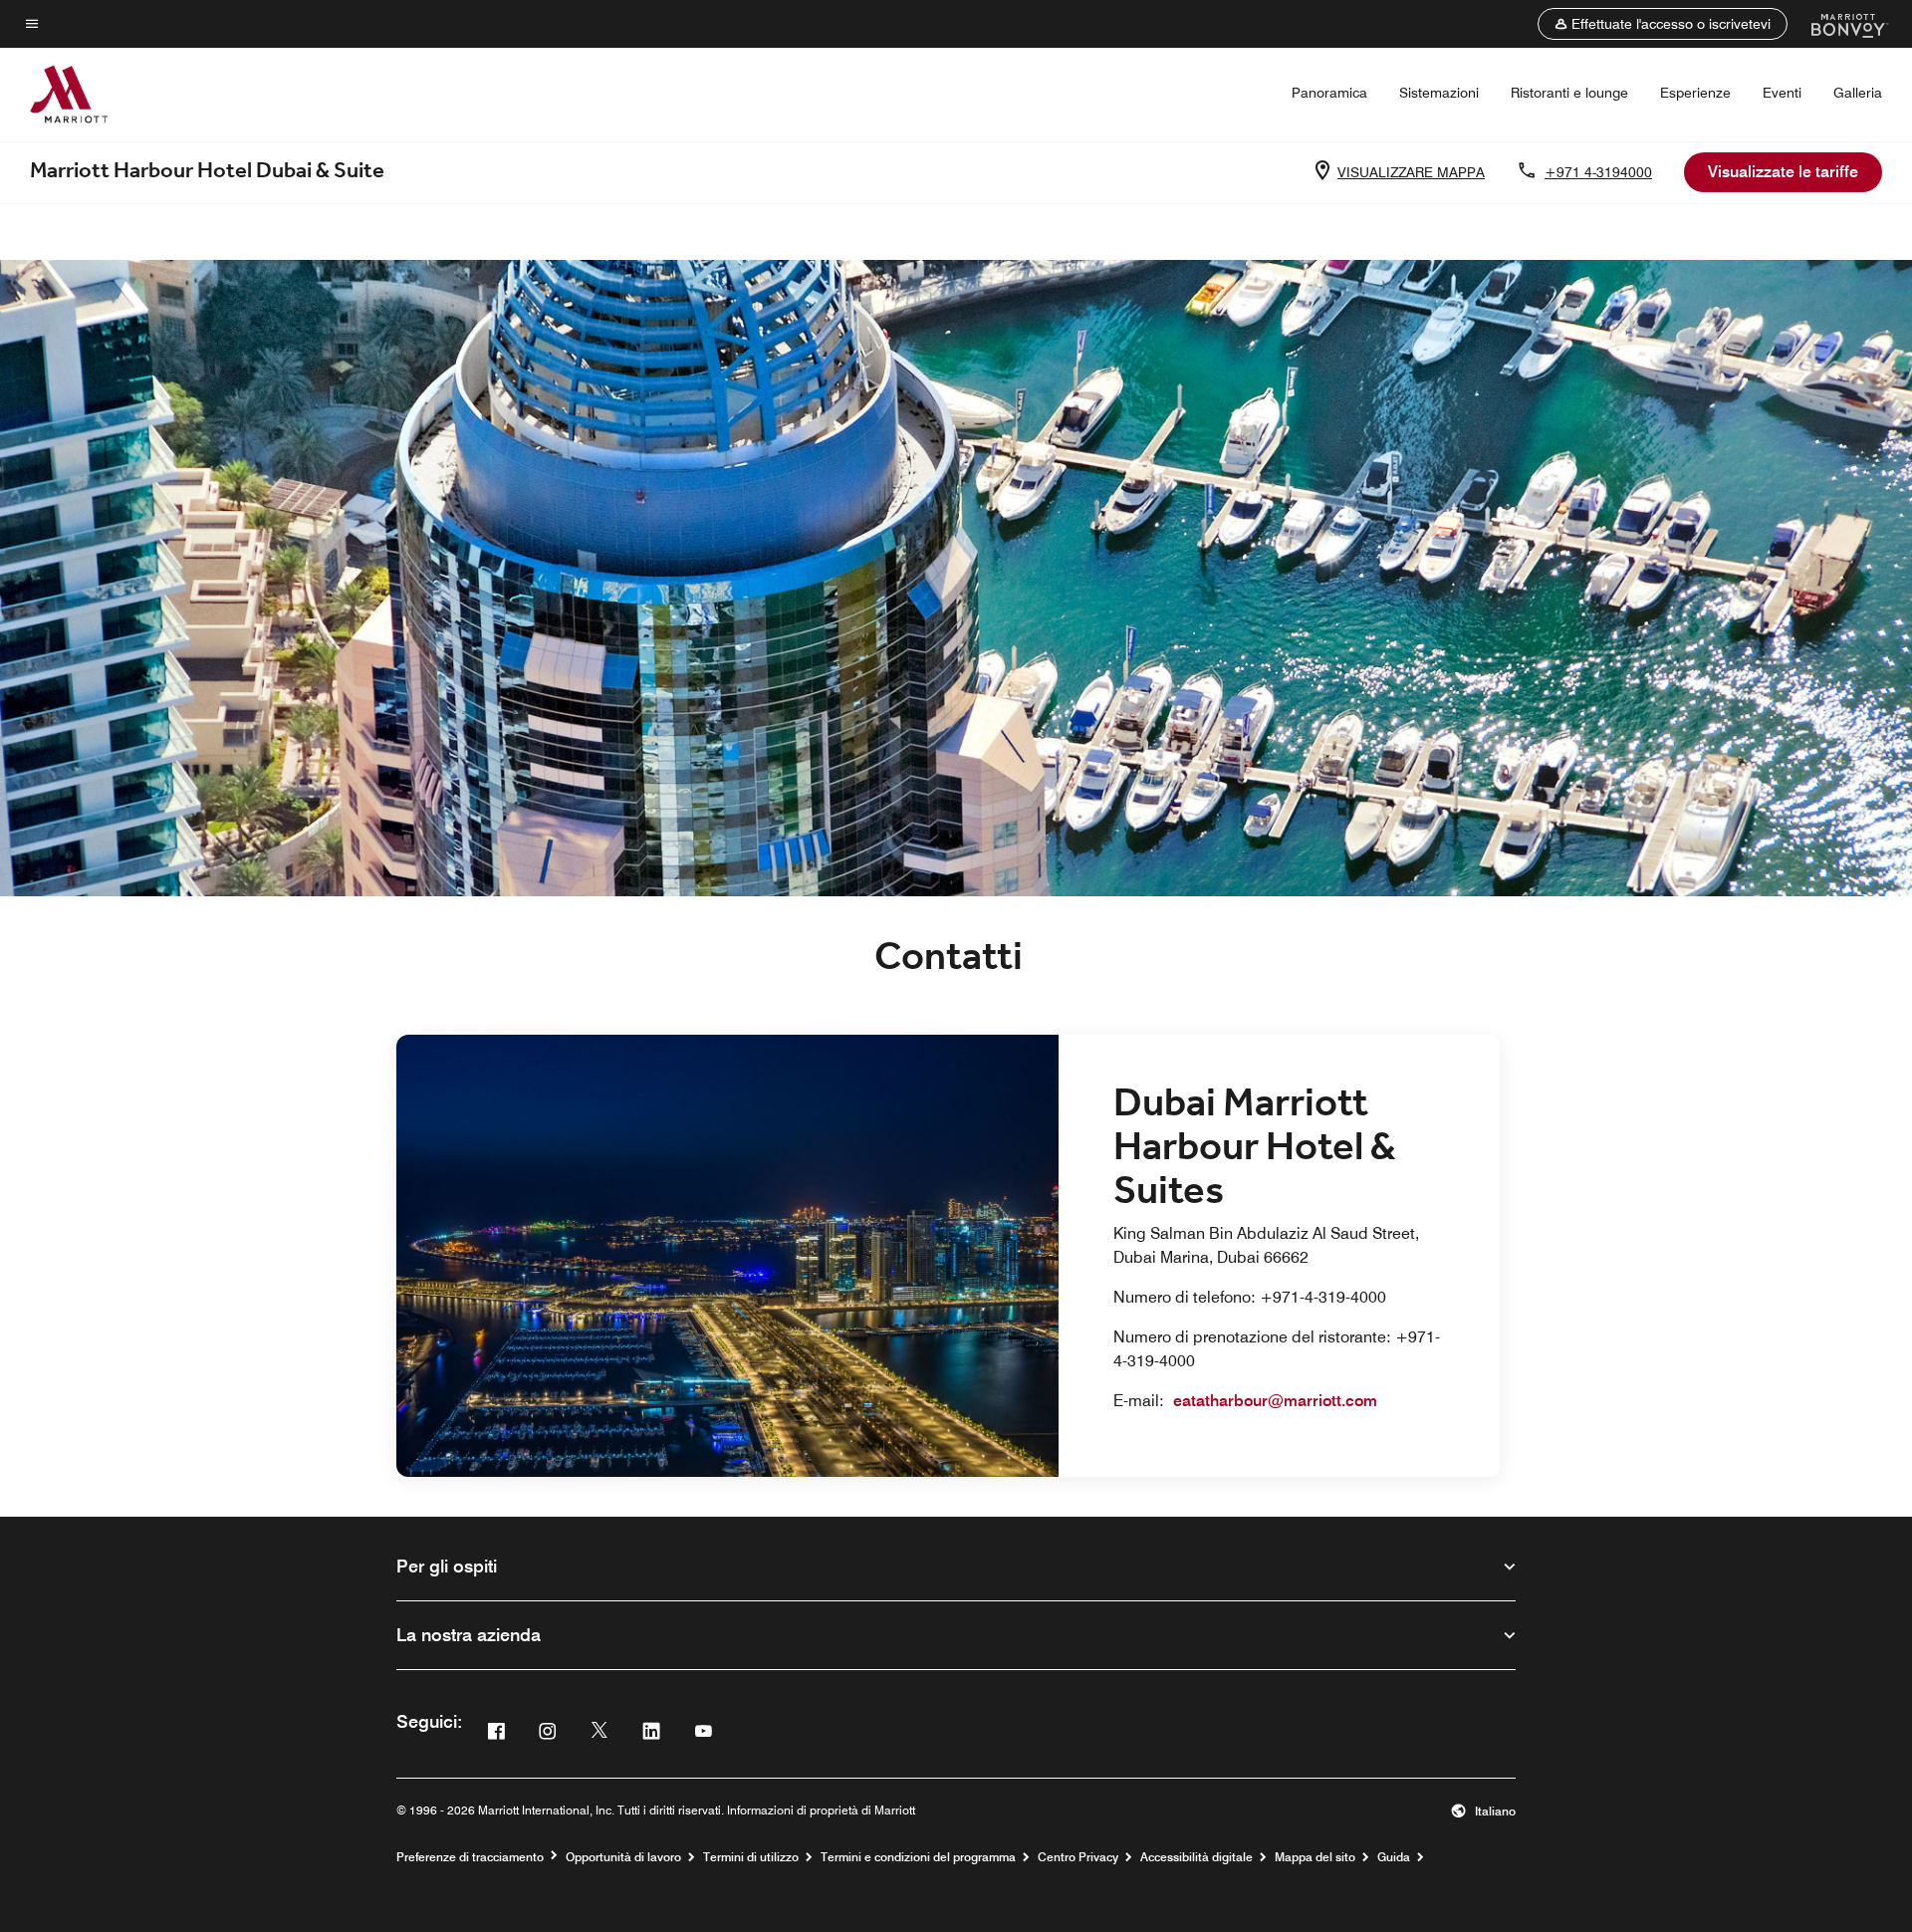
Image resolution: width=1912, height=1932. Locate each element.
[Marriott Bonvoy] (1838, 24)
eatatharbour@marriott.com (1275, 1401)
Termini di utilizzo (751, 1857)
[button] (1663, 24)
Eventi (1782, 93)
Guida (1394, 1857)
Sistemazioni (1439, 93)
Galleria (1858, 93)
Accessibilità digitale (1196, 1857)
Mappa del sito (1315, 1857)
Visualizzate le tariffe (1783, 172)
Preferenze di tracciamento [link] (470, 1857)
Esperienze (1695, 93)
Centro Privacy (1078, 1857)
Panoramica (1329, 93)
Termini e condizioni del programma (918, 1857)
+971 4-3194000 (1598, 172)
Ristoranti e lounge (1569, 93)
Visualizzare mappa (1411, 172)
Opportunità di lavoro (623, 1857)
